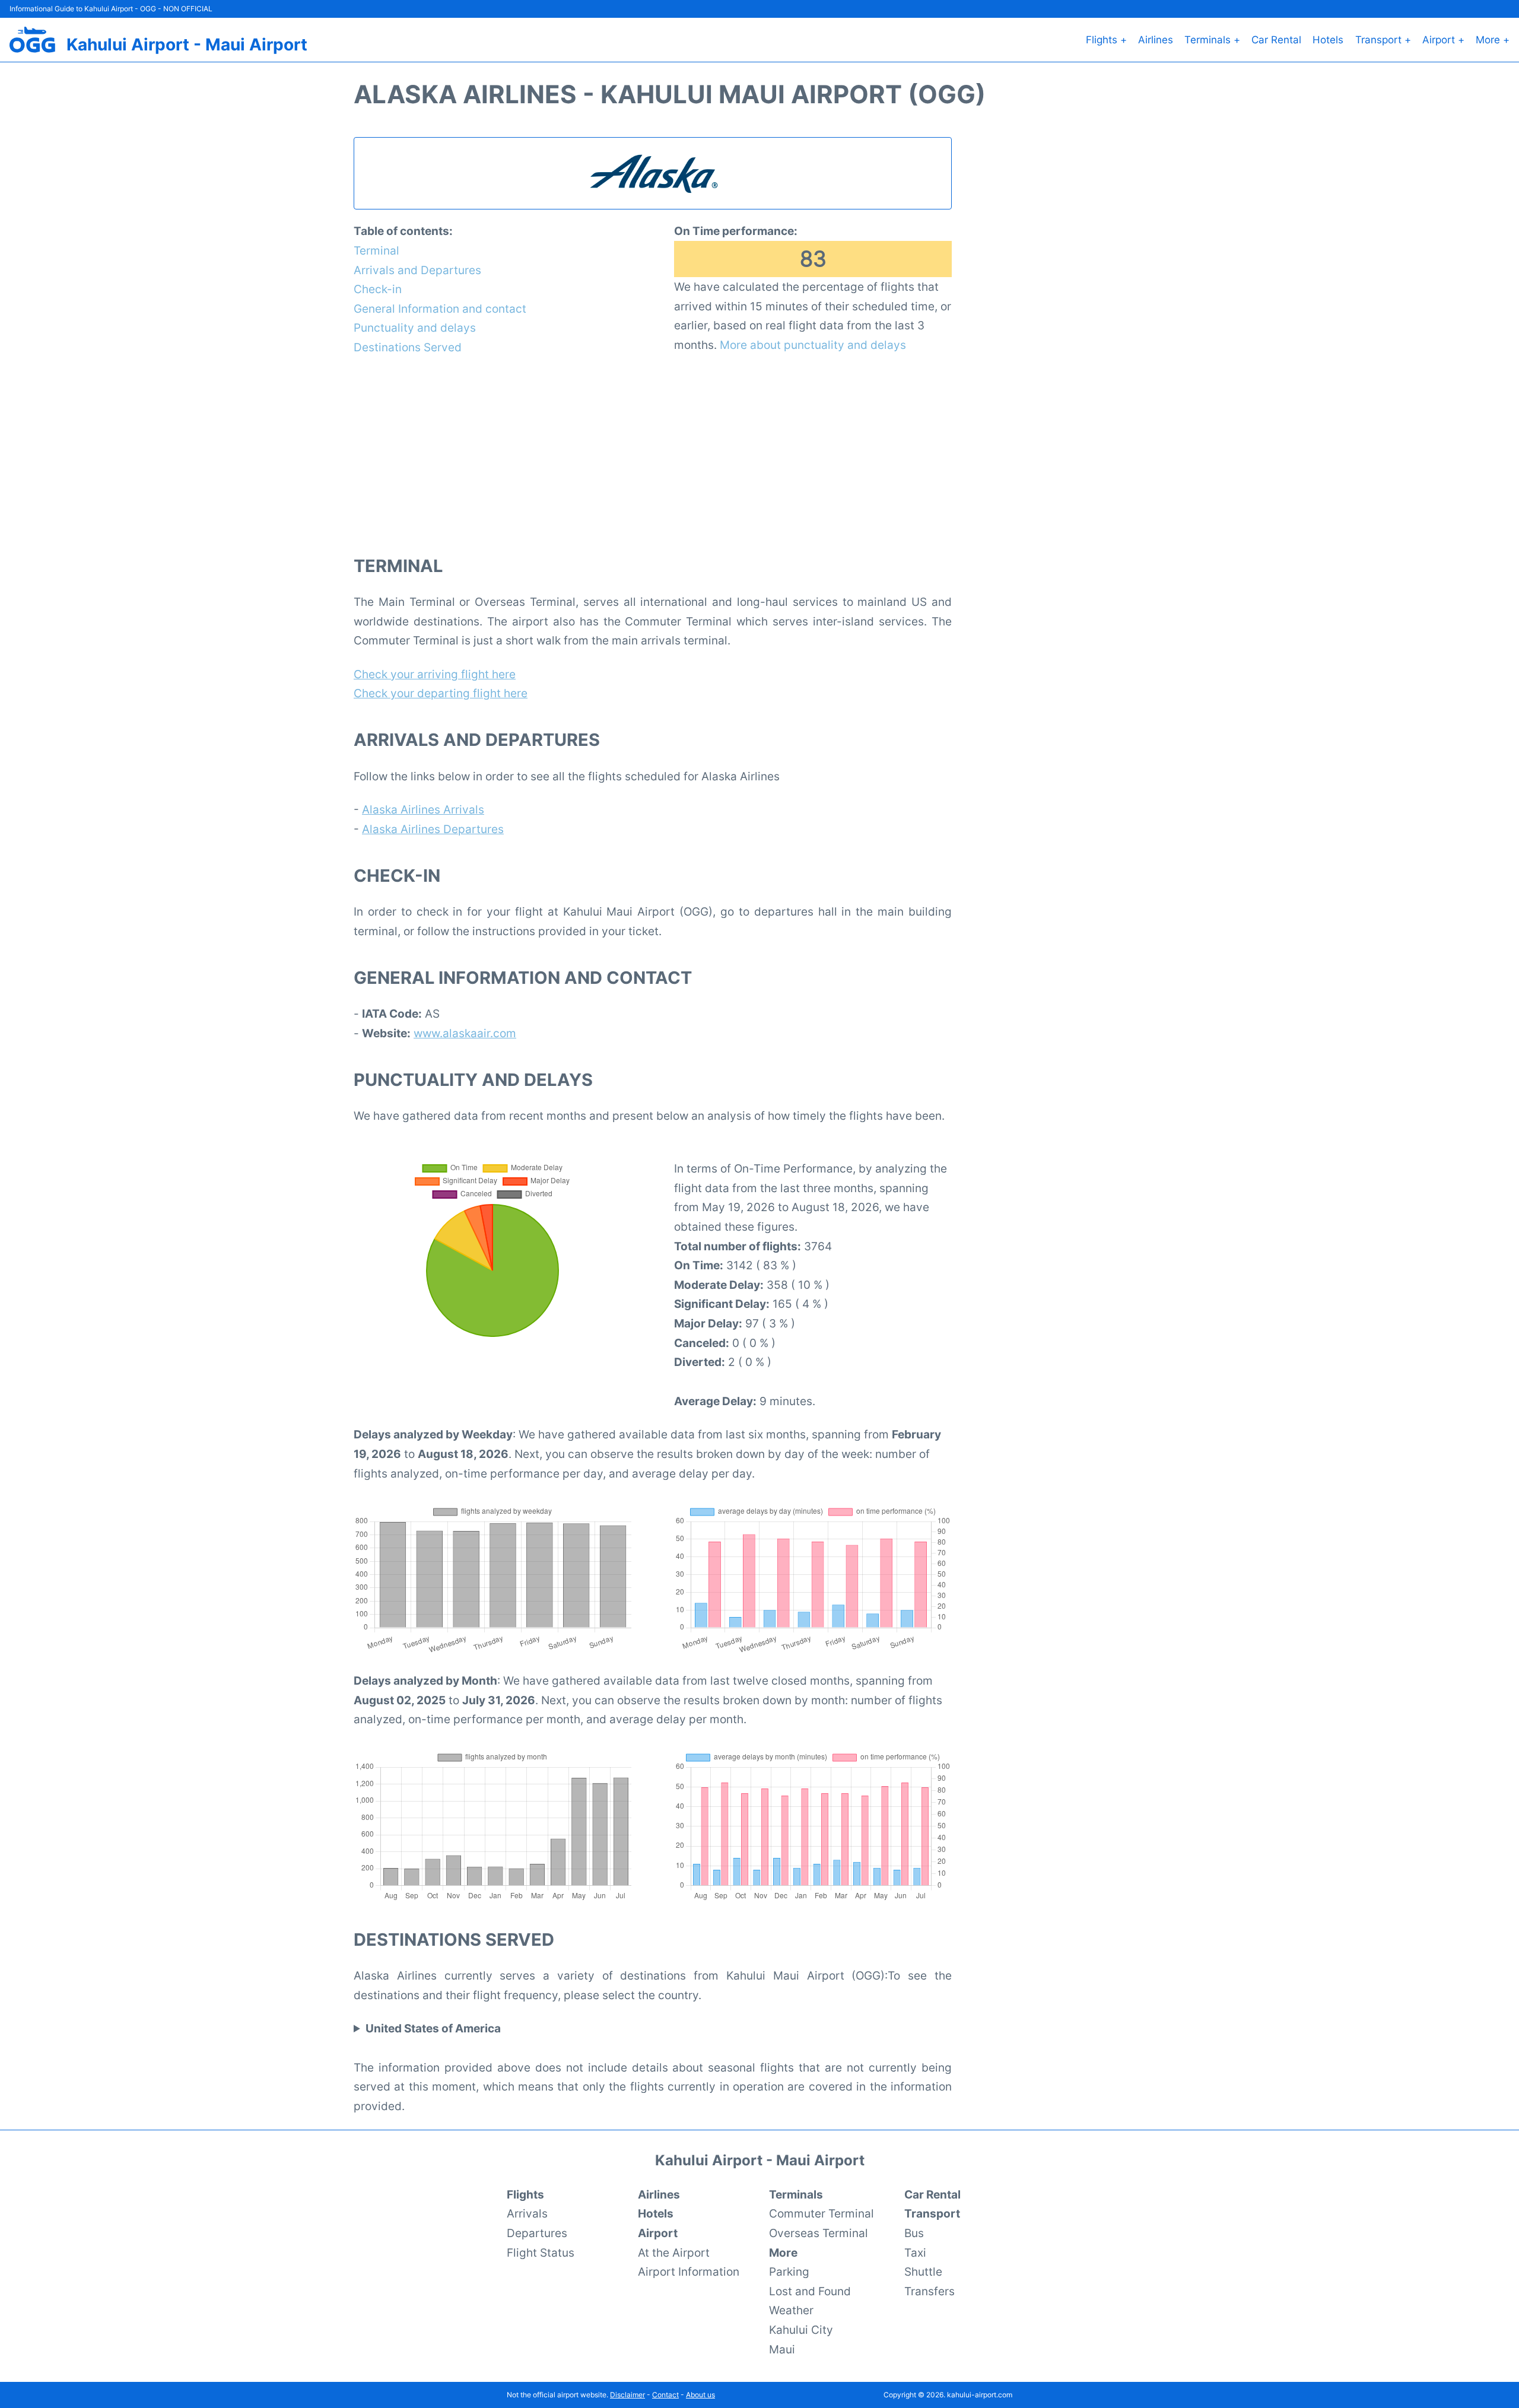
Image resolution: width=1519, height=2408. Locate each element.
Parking (789, 2272)
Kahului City (801, 2330)
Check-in (378, 289)
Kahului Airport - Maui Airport (187, 45)
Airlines (1156, 40)
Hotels (1328, 40)
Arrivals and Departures (417, 270)
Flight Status (541, 2253)
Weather (791, 2310)
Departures (537, 2233)
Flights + (1106, 40)
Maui (782, 2349)
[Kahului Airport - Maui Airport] (32, 40)
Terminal (376, 250)
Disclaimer (627, 2395)
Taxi (915, 2253)
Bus (914, 2233)
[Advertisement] (653, 455)
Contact (665, 2395)
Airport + (1443, 40)
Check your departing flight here (441, 693)
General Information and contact (440, 309)
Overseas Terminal (819, 2233)
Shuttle (923, 2272)
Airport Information (689, 2272)
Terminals (796, 2194)
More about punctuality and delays (813, 345)
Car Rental (1276, 40)
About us (700, 2395)
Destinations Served (408, 347)
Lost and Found (810, 2291)
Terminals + (1212, 40)
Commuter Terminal (822, 2213)
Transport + (1383, 40)
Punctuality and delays (415, 328)
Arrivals (527, 2213)
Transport (932, 2213)
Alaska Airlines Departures (433, 829)
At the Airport (674, 2253)
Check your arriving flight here (435, 674)
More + (1493, 40)
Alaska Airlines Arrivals (423, 809)
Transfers (929, 2291)
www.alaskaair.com (465, 1033)
